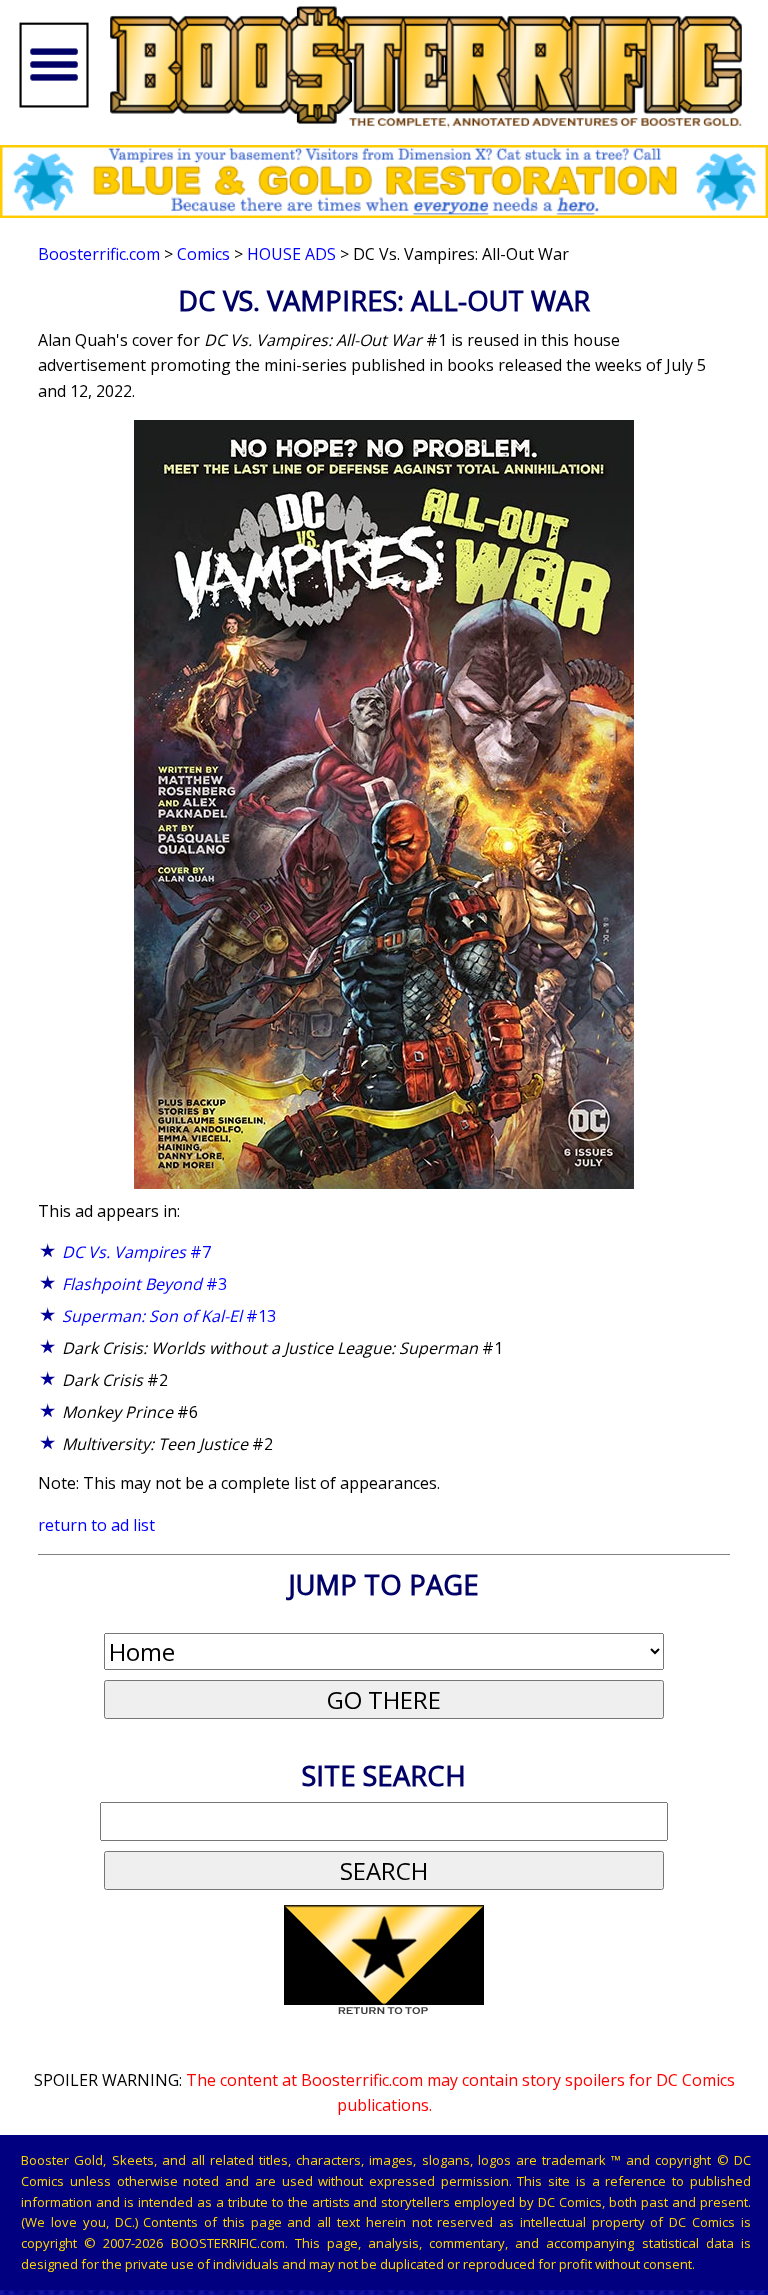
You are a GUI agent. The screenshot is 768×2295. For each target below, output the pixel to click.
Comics (203, 254)
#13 (169, 1316)
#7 (136, 1252)
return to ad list (96, 1525)
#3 (144, 1284)
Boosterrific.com (99, 254)
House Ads (291, 254)
